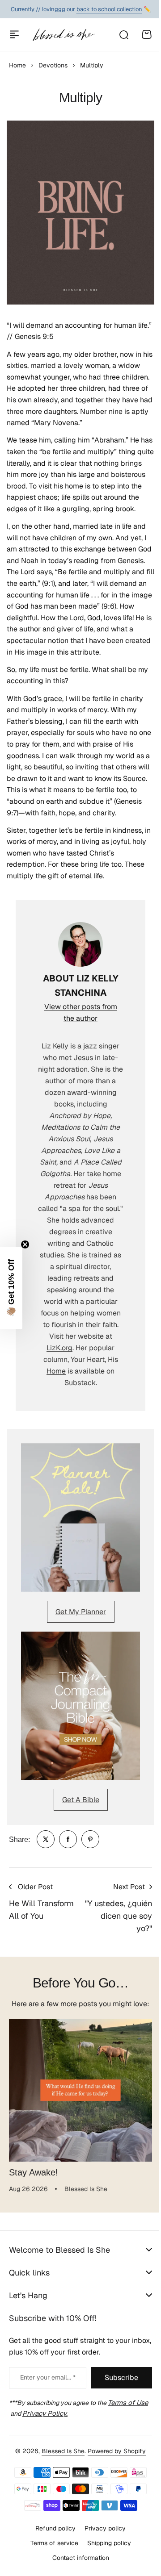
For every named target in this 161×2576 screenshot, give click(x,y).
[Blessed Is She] (64, 35)
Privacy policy (102, 2560)
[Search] (123, 34)
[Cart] (147, 34)
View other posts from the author (81, 1012)
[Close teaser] (25, 1244)
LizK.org (59, 1348)
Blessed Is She (60, 2483)
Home (17, 65)
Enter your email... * (45, 2410)
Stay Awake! (34, 2172)
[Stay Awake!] (80, 2090)
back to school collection (109, 9)
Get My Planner (81, 1612)
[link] (46, 1839)
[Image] (80, 1518)
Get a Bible (81, 1800)
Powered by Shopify (114, 2483)
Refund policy (52, 2560)
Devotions (53, 65)
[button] (11, 1288)
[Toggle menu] (14, 34)
